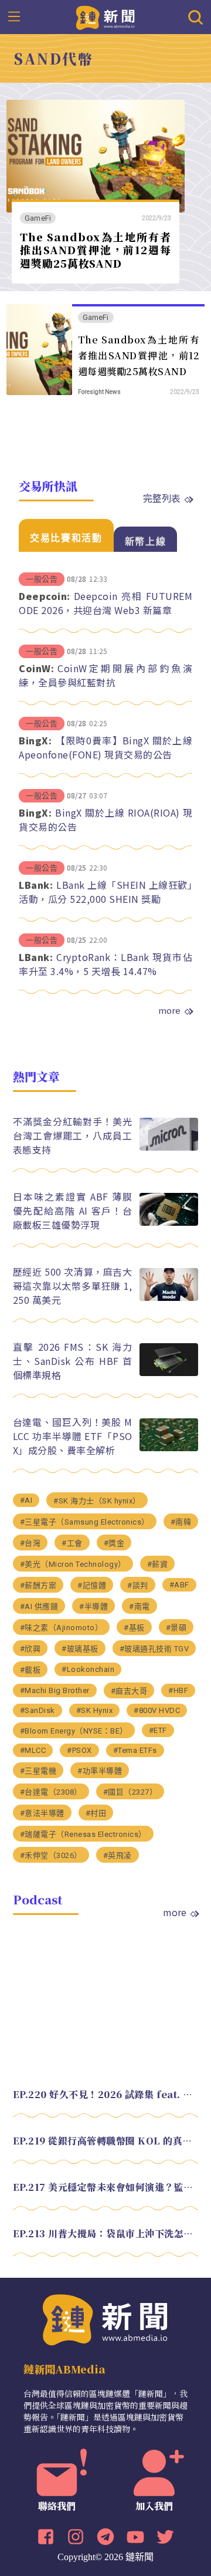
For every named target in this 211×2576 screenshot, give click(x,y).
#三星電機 (38, 1771)
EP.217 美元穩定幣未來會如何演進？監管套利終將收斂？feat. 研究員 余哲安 (106, 2187)
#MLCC (33, 1750)
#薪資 (158, 1564)
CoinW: (36, 668)
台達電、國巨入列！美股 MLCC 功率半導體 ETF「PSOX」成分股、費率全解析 (73, 1436)
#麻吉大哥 (129, 1691)
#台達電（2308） (51, 1792)
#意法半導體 (42, 1813)
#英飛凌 (118, 1855)
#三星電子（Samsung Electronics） (85, 1522)
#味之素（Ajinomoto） (62, 1628)
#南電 (139, 1606)
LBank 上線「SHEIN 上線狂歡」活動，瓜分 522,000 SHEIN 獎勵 (105, 892)
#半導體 (93, 1606)
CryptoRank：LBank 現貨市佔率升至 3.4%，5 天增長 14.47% (105, 964)
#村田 (96, 1813)
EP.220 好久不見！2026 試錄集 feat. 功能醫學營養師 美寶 (106, 2094)
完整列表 (162, 498)
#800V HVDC (157, 1710)
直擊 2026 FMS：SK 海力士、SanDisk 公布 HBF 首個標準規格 (73, 1361)
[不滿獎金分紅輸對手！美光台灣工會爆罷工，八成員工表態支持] (169, 1147)
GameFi (38, 218)
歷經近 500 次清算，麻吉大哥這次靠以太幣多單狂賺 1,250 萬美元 (73, 1286)
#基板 (134, 1628)
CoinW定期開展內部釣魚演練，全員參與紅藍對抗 (105, 675)
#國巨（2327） (130, 1792)
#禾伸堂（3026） (51, 1855)
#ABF (179, 1585)
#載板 (30, 1670)
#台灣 (30, 1543)
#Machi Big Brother (55, 1690)
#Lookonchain (88, 1669)
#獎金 (114, 1543)
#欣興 (30, 1649)
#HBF (178, 1690)
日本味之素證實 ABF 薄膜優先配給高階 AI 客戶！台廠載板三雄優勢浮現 (73, 1211)
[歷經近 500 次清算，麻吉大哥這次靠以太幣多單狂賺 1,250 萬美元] (169, 1298)
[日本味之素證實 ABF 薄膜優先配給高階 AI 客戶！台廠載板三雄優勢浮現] (169, 1223)
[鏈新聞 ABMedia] (106, 16)
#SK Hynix (95, 1710)
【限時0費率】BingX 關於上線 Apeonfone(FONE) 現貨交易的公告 (105, 747)
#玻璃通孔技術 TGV (154, 1649)
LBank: (36, 885)
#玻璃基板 (80, 1649)
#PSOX (79, 1750)
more (169, 1010)
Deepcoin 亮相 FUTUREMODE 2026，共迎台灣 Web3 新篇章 (105, 603)
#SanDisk (38, 1710)
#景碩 (176, 1628)
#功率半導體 (100, 1771)
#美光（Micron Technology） (73, 1564)
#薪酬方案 (38, 1585)
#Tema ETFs (135, 1750)
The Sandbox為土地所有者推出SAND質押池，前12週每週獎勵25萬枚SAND (96, 250)
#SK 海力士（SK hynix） (97, 1501)
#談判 (138, 1585)
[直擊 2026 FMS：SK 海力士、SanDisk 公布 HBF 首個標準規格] (169, 1373)
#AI (26, 1500)
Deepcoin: (45, 596)
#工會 (72, 1543)
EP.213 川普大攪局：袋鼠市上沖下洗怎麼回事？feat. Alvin (106, 2233)
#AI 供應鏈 (39, 1606)
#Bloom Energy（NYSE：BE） (74, 1731)
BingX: (35, 740)
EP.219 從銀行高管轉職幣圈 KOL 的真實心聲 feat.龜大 (106, 2141)
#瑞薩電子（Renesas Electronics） (83, 1834)
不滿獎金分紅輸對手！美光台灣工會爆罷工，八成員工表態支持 (73, 1135)
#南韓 (181, 1522)
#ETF (158, 1730)
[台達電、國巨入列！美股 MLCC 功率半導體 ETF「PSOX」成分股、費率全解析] (169, 1448)
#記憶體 (92, 1585)
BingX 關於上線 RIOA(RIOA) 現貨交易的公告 (105, 820)
